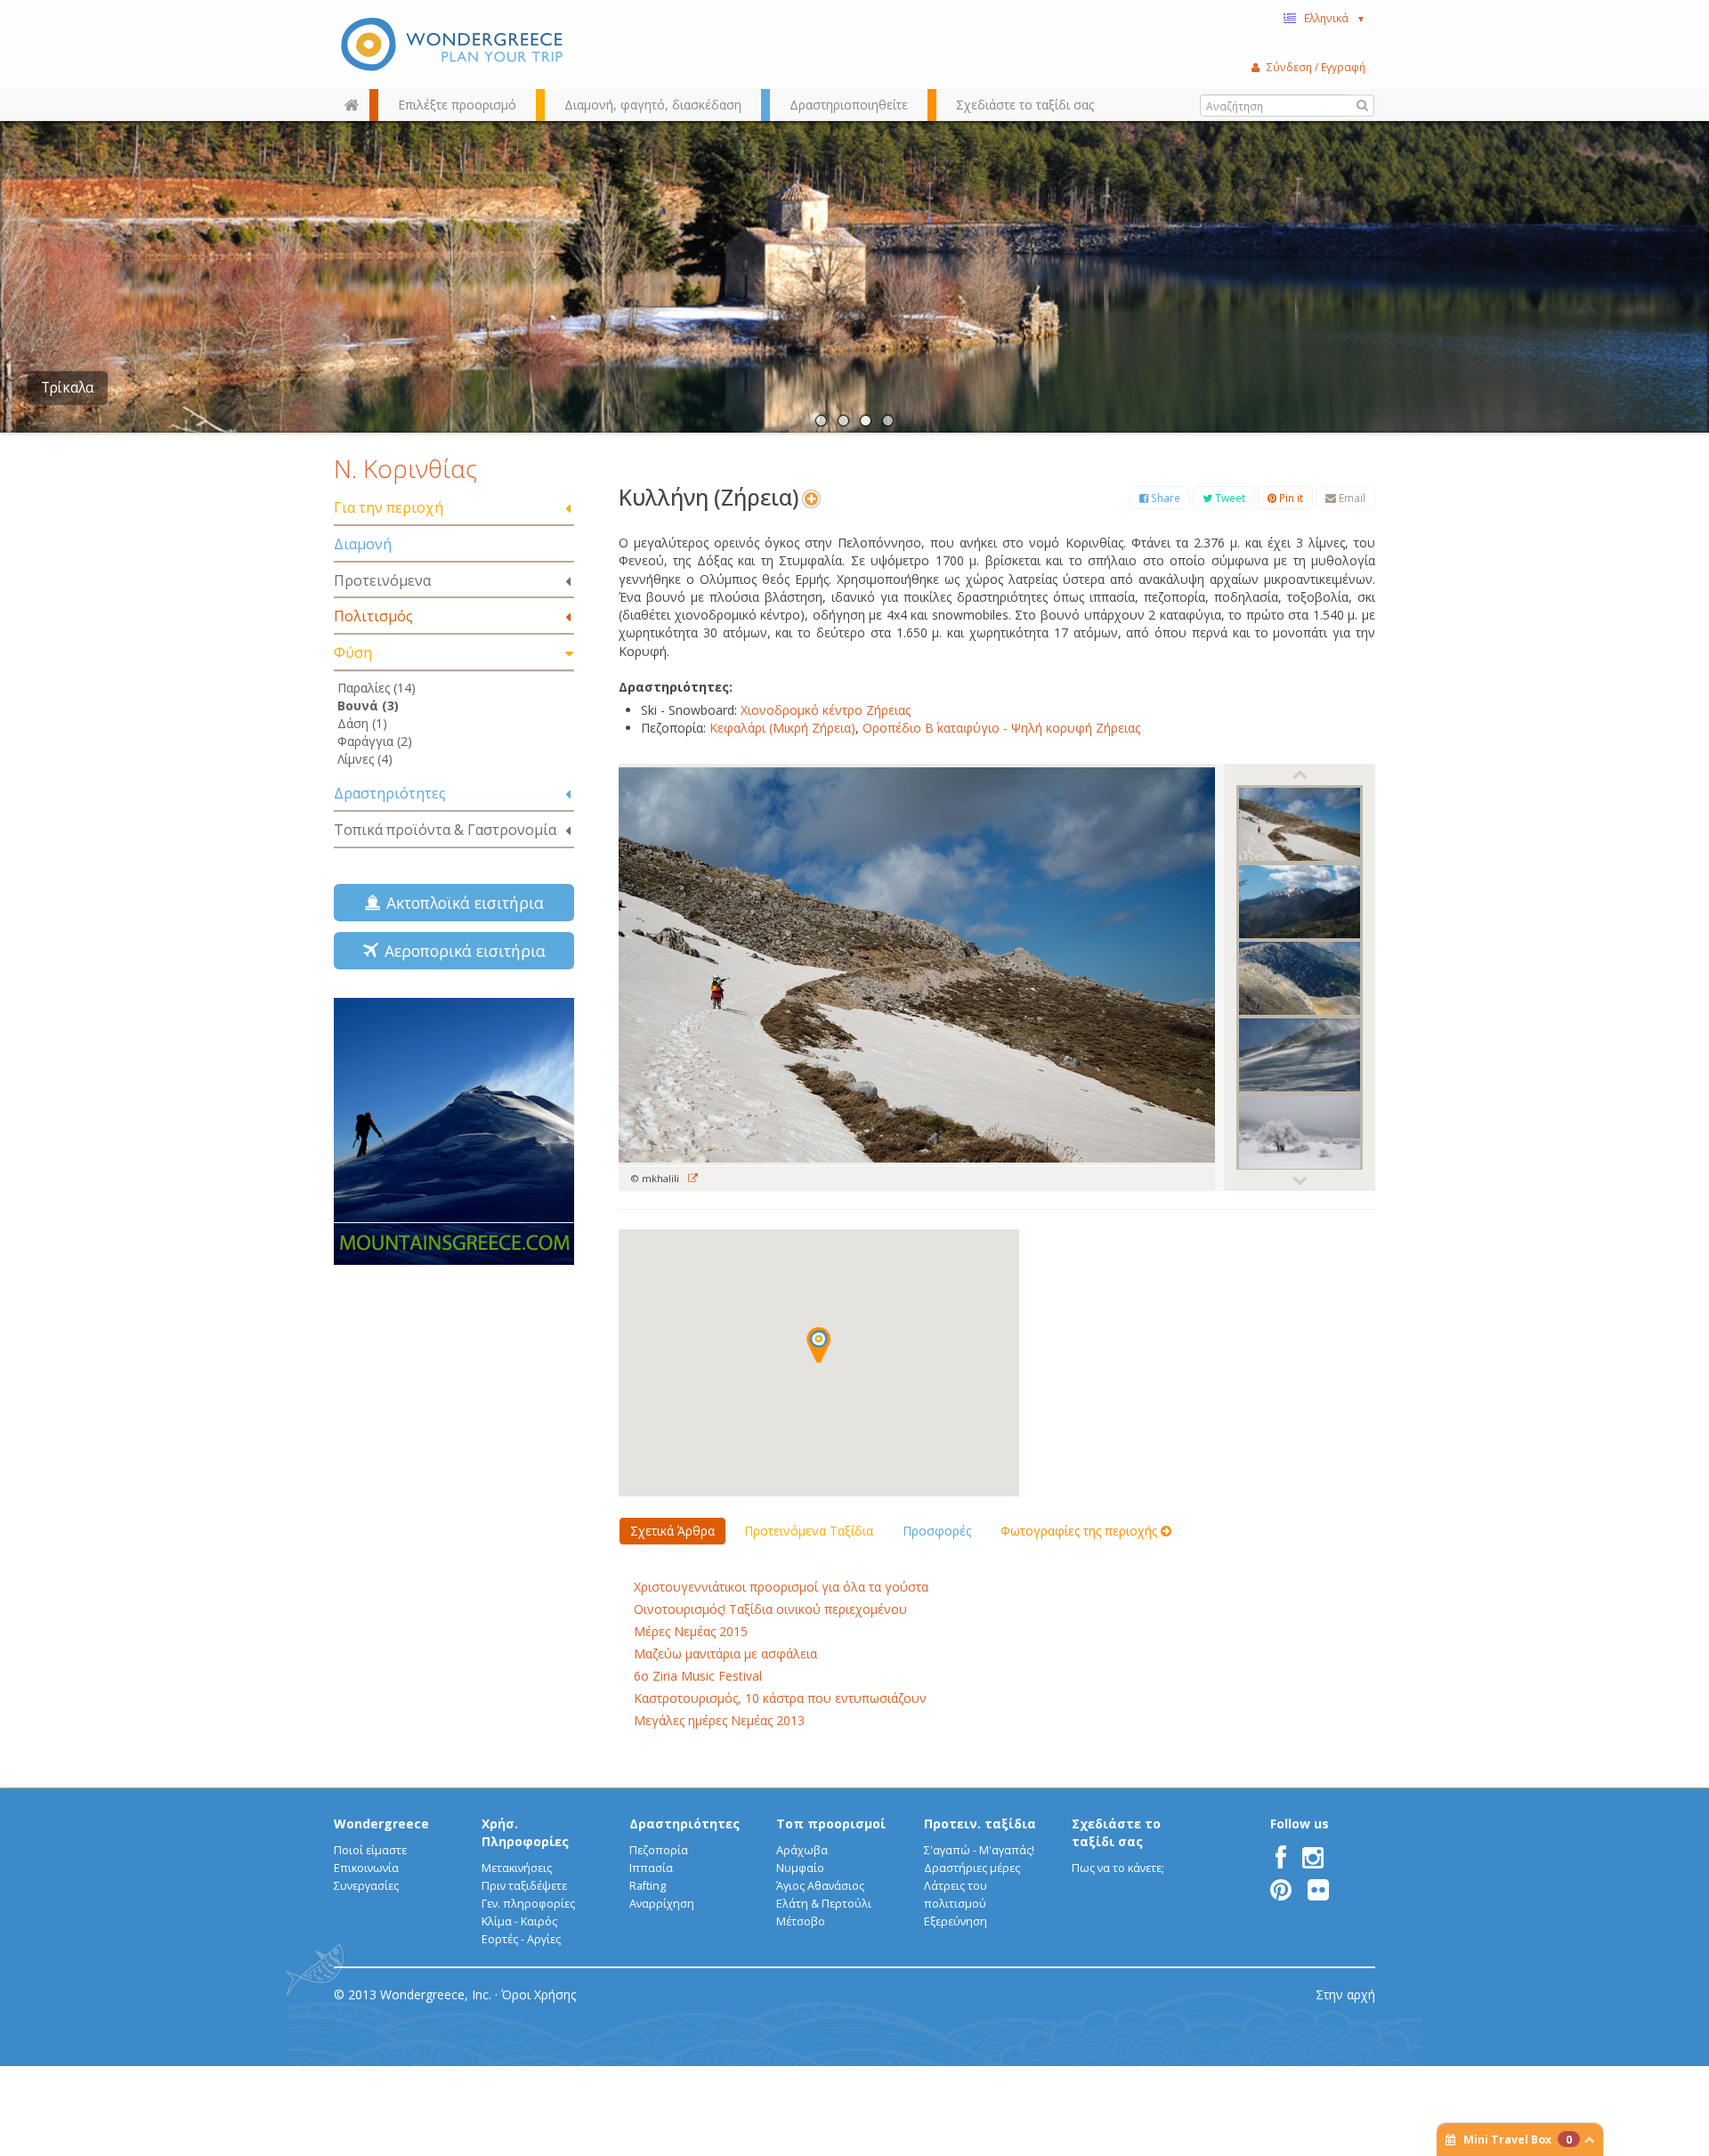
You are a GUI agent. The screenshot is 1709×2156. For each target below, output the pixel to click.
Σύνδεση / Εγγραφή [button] (1316, 67)
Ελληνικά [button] (1335, 18)
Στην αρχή (1345, 1994)
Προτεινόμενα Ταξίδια (809, 1531)
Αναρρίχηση (662, 1904)
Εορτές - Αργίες (521, 1939)
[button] (818, 1345)
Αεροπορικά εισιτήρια (461, 951)
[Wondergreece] (454, 45)
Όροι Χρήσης (539, 1994)
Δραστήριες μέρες (972, 1868)
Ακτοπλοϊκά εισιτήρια (461, 903)
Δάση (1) (362, 723)
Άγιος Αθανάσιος (820, 1886)
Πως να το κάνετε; (1118, 1868)
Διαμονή (363, 544)
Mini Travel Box (1518, 2140)
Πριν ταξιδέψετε (524, 1886)
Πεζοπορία (659, 1850)
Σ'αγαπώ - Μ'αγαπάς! (979, 1850)
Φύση (353, 652)
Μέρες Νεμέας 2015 (691, 1631)
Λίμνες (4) (365, 759)
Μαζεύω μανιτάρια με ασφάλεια (725, 1653)
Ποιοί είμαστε (370, 1850)
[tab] (454, 509)
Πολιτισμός (373, 616)
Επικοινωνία (366, 1868)
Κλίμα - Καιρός (519, 1921)
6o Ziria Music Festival (698, 1676)
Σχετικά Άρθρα (672, 1531)
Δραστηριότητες (390, 793)
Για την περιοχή (389, 507)
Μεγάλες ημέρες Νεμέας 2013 (719, 1720)
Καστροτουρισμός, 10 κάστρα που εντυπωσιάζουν (780, 1698)
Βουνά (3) (368, 705)
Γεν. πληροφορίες (528, 1904)
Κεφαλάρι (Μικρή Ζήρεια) (782, 728)
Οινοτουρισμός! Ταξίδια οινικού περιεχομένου (770, 1609)
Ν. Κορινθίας (405, 468)
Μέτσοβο (801, 1921)
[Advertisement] (454, 1394)
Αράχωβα (802, 1850)
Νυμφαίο (800, 1868)
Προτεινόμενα (382, 580)
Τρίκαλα (67, 388)
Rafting (648, 1886)
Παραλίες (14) (377, 688)
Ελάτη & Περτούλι (824, 1904)
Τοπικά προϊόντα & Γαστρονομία (445, 830)
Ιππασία (651, 1868)
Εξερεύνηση (956, 1921)
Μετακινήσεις (517, 1868)
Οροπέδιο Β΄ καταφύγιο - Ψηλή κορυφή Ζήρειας (1003, 728)
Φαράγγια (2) (375, 741)
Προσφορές (937, 1531)
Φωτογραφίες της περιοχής (1081, 1531)
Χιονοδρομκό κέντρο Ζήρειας (827, 710)
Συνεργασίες (366, 1886)
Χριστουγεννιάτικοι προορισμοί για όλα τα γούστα (781, 1587)
